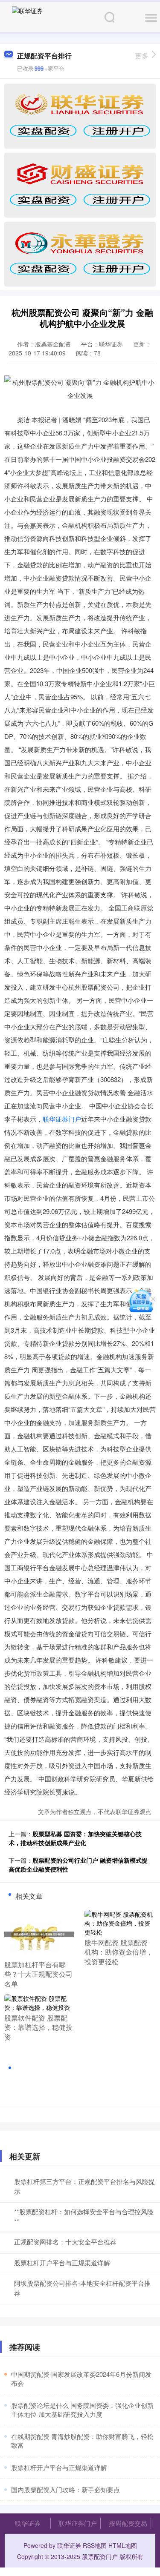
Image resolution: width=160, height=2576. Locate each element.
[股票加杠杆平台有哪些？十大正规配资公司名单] (39, 1933)
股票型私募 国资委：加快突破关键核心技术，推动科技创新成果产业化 (75, 1838)
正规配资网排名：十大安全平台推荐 (65, 2242)
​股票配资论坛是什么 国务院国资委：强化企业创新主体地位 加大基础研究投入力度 (82, 2410)
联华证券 (28, 2523)
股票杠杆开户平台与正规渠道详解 (62, 2263)
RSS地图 (95, 2545)
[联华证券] (27, 16)
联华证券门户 (62, 1119)
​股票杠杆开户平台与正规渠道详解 (59, 2467)
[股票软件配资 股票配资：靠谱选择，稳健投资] (39, 2002)
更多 (142, 56)
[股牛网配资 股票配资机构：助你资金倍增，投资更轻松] (119, 1922)
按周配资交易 (128, 2523)
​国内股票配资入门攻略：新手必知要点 (65, 2489)
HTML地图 (123, 2545)
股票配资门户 (100, 2556)
